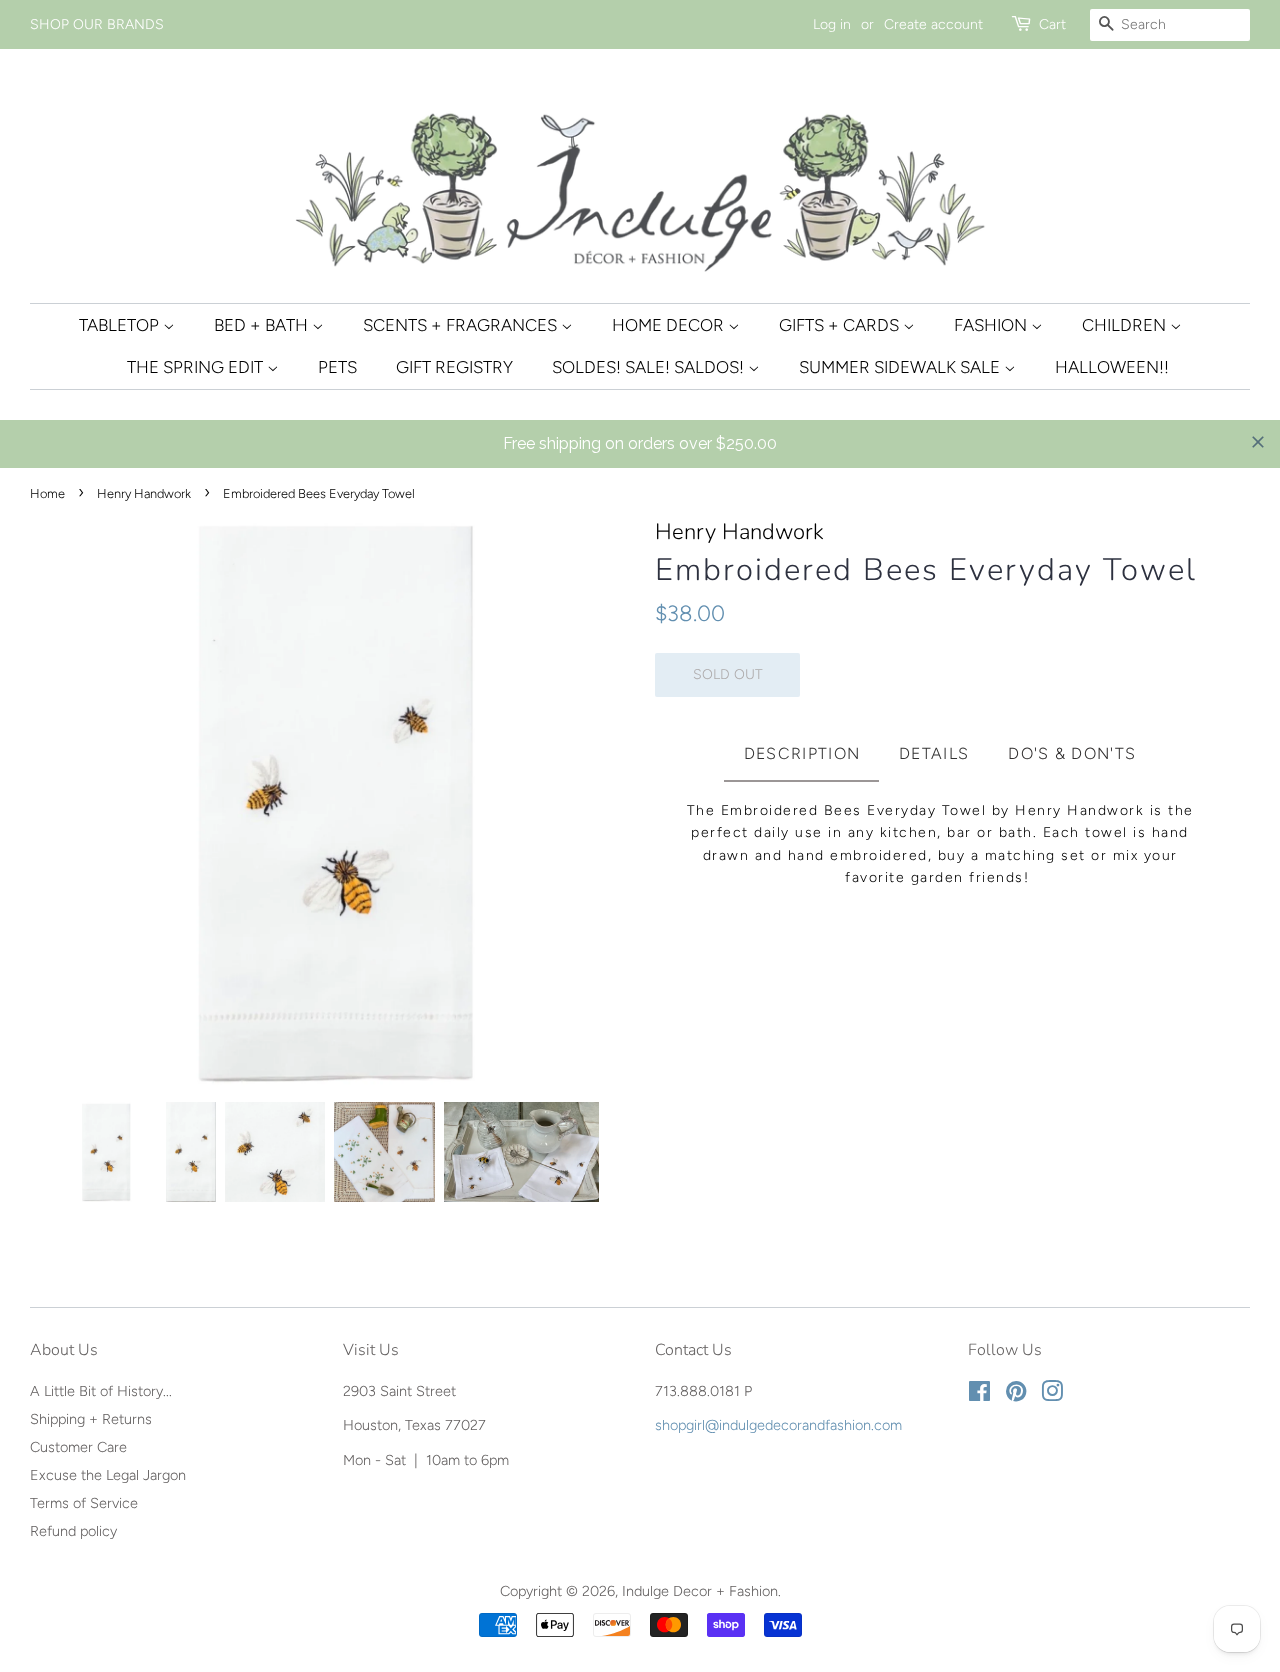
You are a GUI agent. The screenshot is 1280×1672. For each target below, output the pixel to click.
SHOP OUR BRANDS (97, 24)
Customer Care (78, 1447)
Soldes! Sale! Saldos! (650, 367)
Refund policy (73, 1531)
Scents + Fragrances (462, 325)
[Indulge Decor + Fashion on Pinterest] (1016, 1395)
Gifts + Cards (841, 325)
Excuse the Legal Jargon (108, 1475)
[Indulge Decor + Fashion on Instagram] (1052, 1395)
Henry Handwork (144, 493)
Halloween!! (1112, 367)
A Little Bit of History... (101, 1391)
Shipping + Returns (91, 1419)
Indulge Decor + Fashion (700, 1591)
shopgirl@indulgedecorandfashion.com (778, 1425)
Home (47, 493)
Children (1126, 325)
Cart (1052, 24)
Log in (832, 24)
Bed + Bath (263, 325)
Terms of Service (84, 1503)
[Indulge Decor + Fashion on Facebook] (979, 1395)
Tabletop (121, 325)
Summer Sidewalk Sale (901, 367)
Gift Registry (454, 367)
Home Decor (670, 325)
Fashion (992, 325)
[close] (1258, 442)
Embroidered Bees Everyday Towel (926, 570)
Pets (337, 367)
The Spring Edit (197, 367)
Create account (933, 24)
